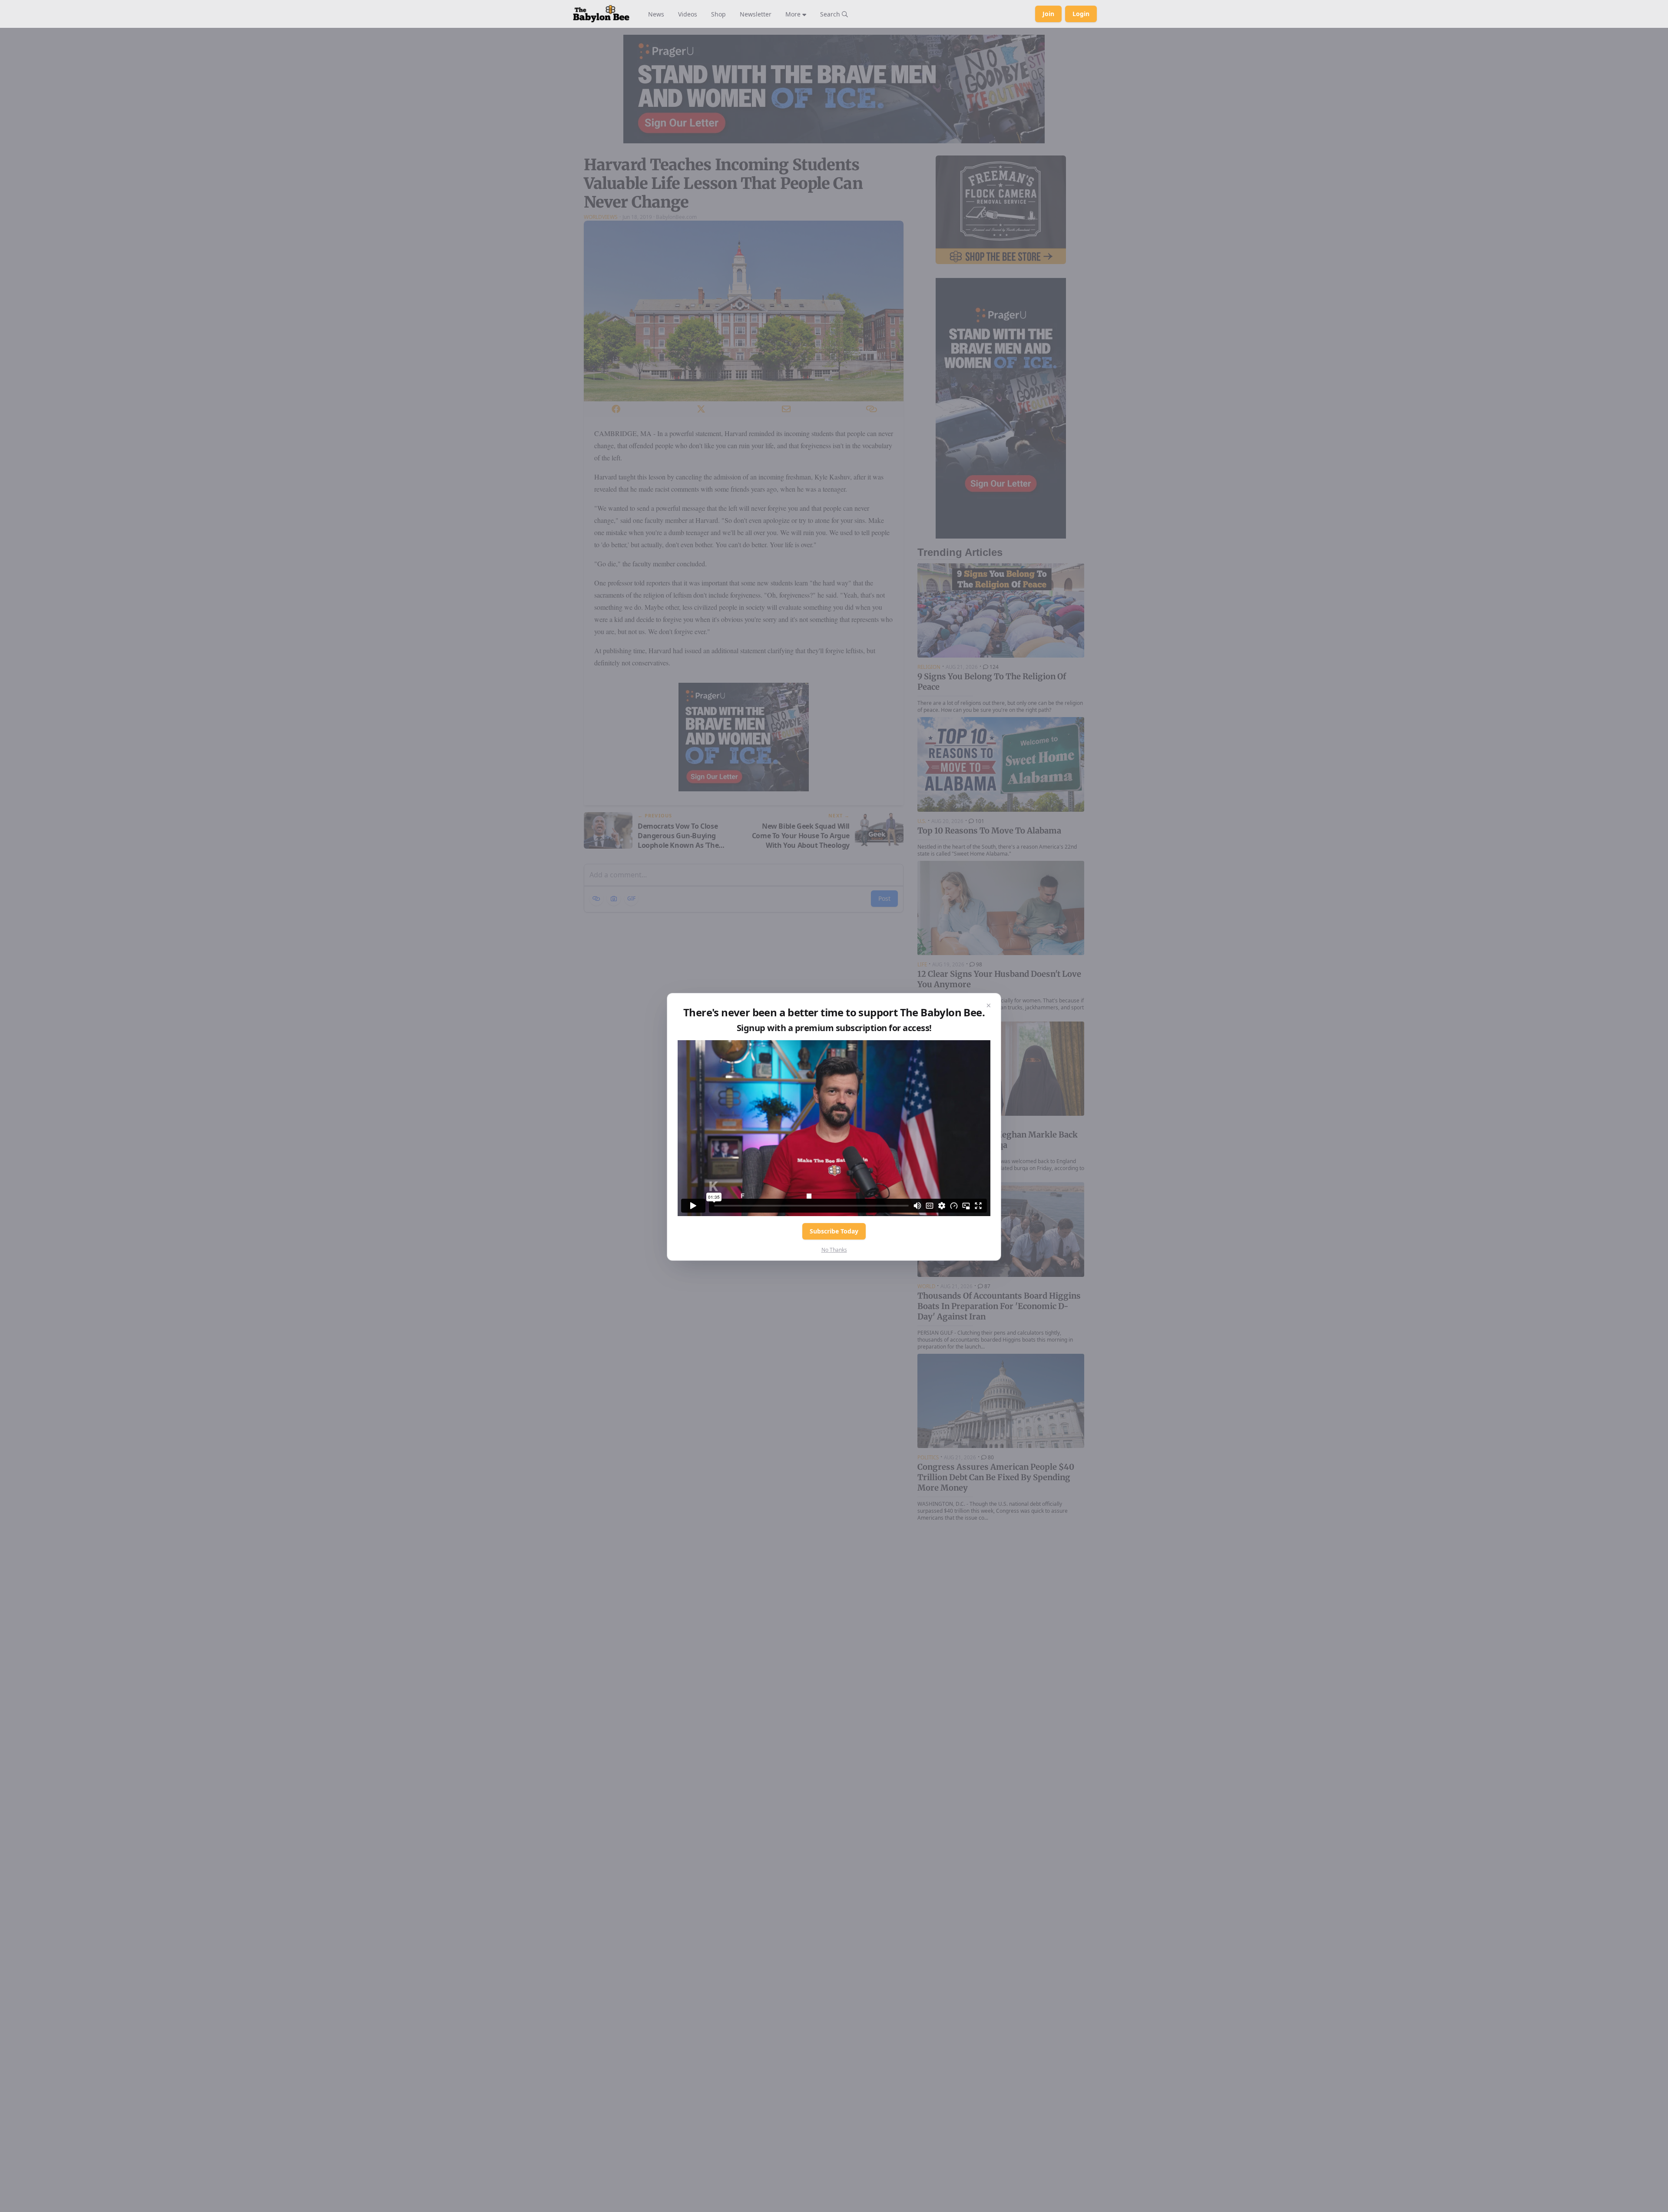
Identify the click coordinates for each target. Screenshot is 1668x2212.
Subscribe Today (834, 1231)
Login (1081, 14)
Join (1048, 14)
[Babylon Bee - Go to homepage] (601, 14)
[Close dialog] (989, 1005)
